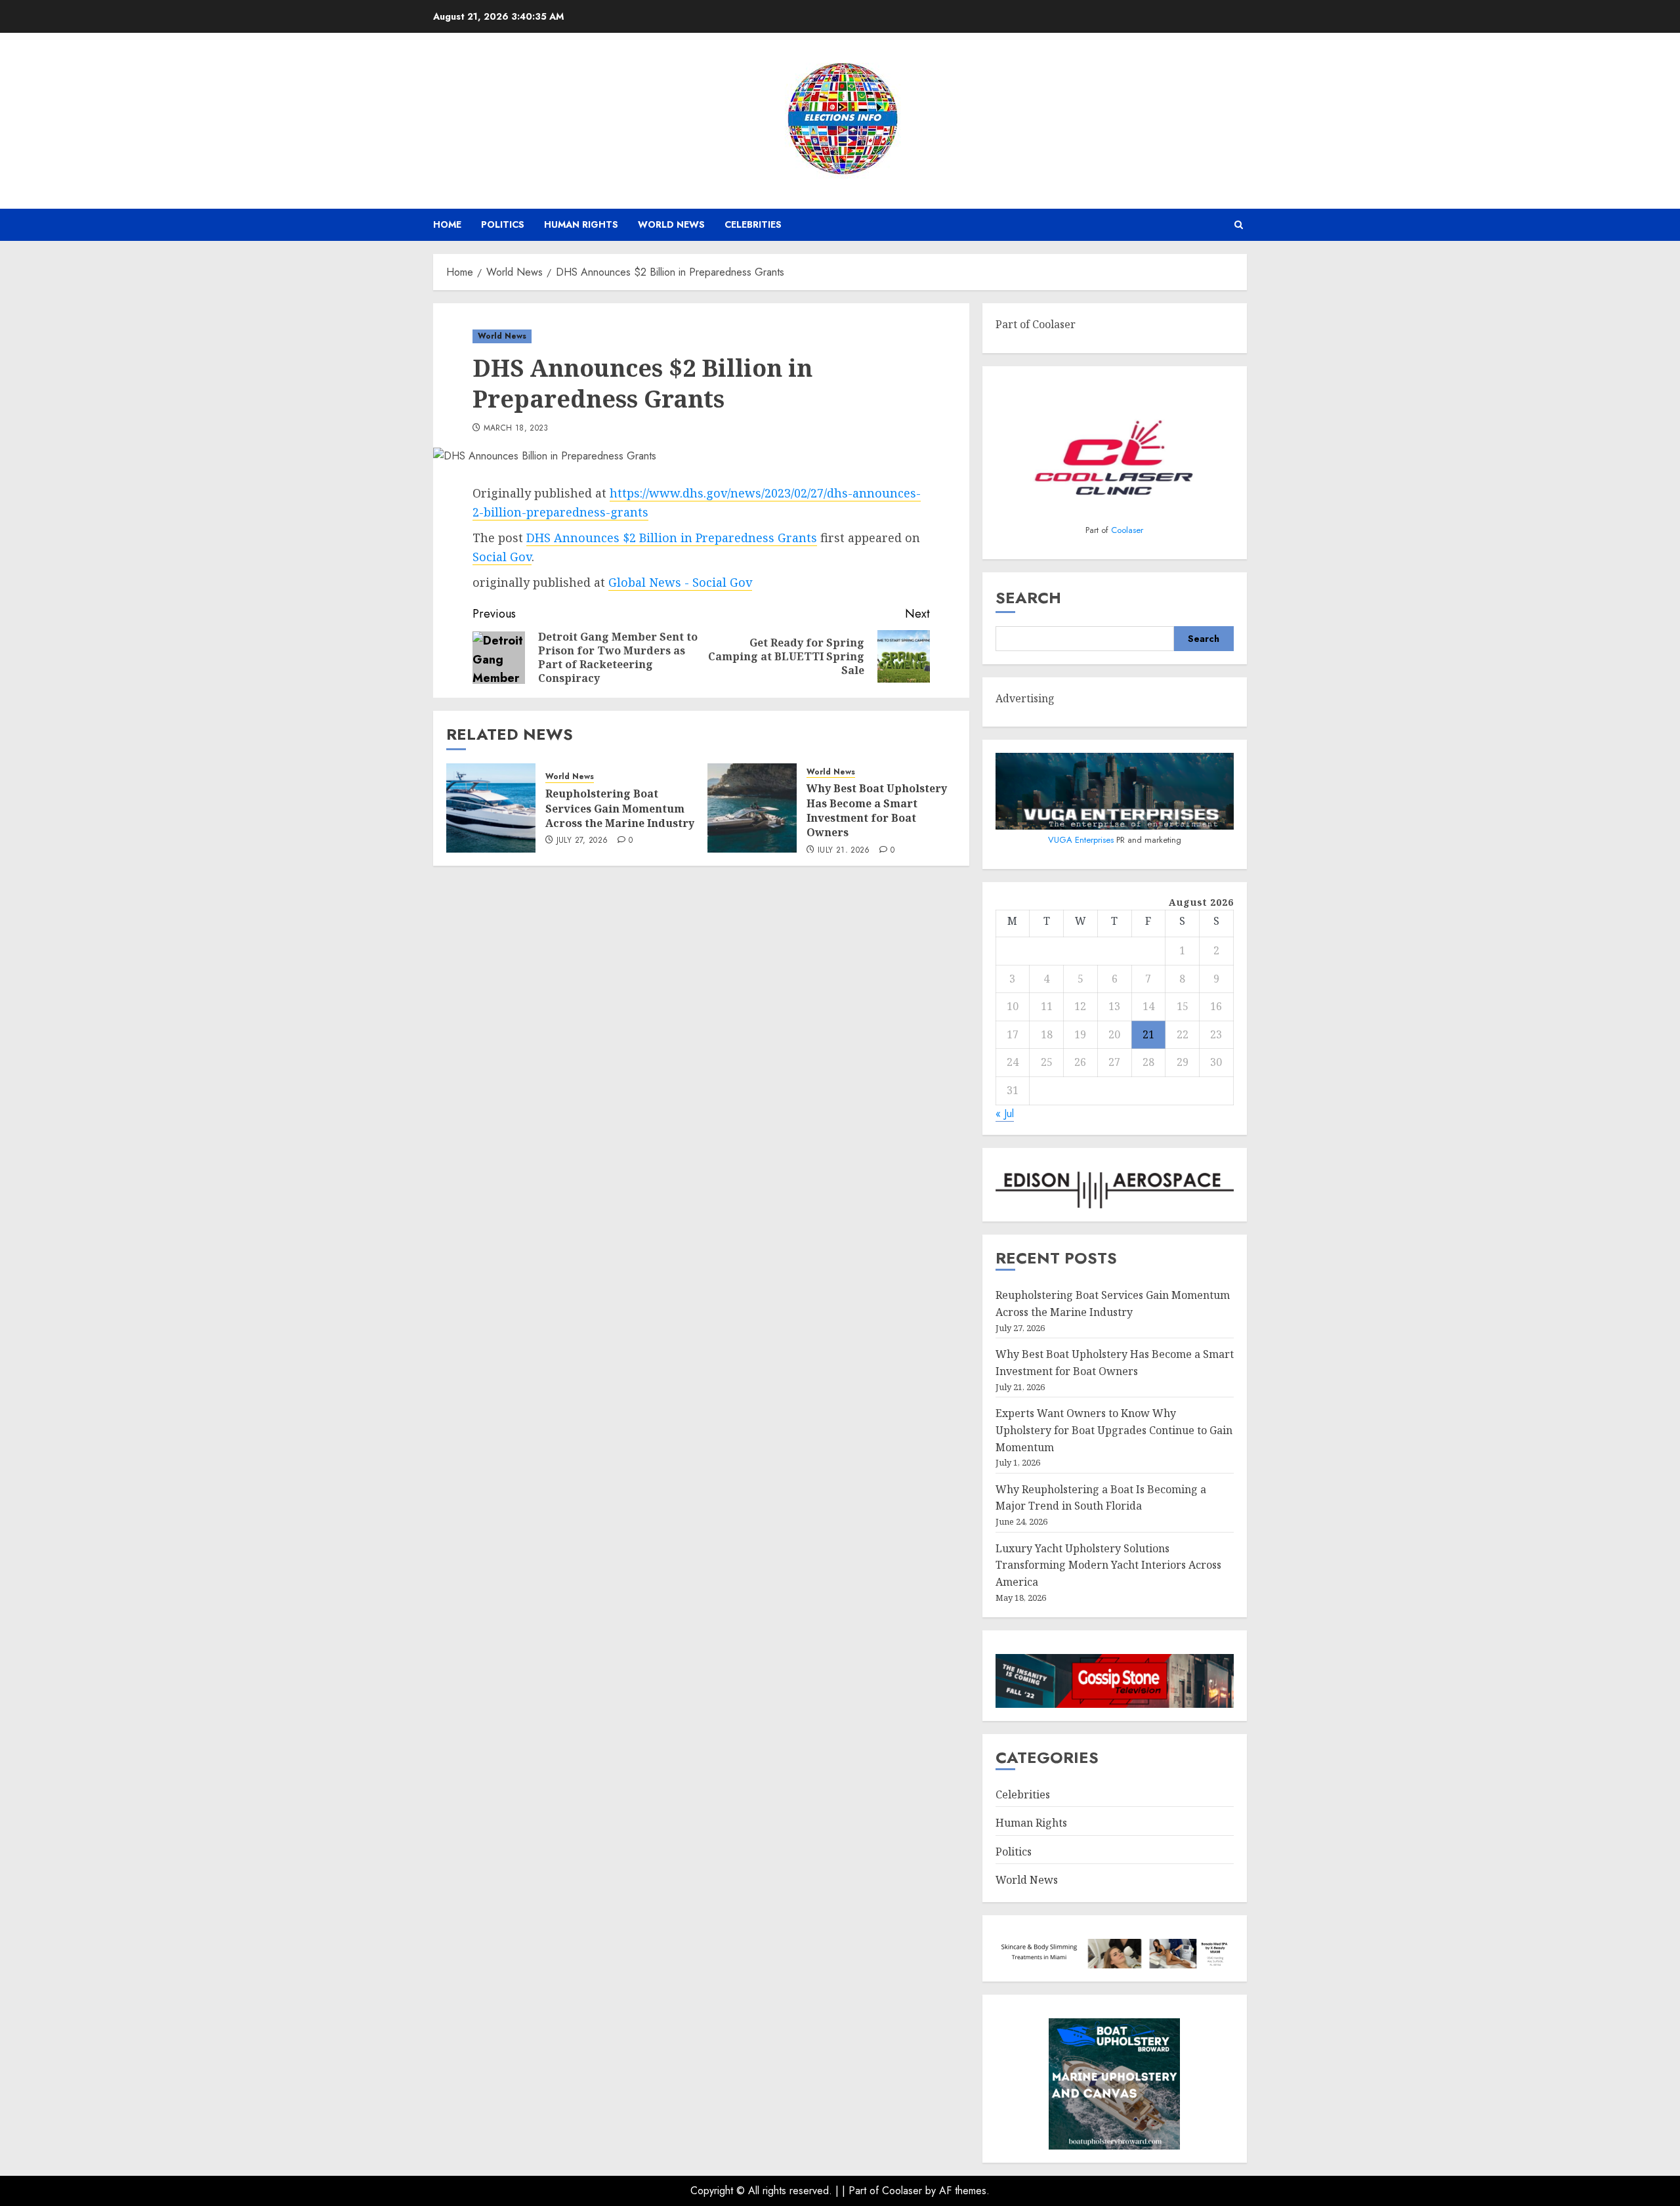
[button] (1239, 225)
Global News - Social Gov (680, 582)
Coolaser (1127, 530)
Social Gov (502, 557)
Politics (503, 224)
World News (671, 224)
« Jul (1005, 1114)
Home (447, 224)
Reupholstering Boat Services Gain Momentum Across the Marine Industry (620, 808)
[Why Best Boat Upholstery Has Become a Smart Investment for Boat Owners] (752, 808)
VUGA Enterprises (1082, 840)
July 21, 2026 (844, 851)
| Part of (862, 2191)
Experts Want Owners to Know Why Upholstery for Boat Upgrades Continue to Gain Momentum (1114, 1430)
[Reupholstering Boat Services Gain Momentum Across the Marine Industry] (491, 808)
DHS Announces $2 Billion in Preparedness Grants (672, 538)
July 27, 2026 (582, 841)
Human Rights (581, 224)
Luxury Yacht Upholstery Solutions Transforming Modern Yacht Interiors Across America (1108, 1565)
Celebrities (753, 224)
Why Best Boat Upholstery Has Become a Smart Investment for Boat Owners (877, 810)
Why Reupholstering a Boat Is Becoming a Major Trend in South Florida (1101, 1498)
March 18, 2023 (516, 429)
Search (1028, 598)
